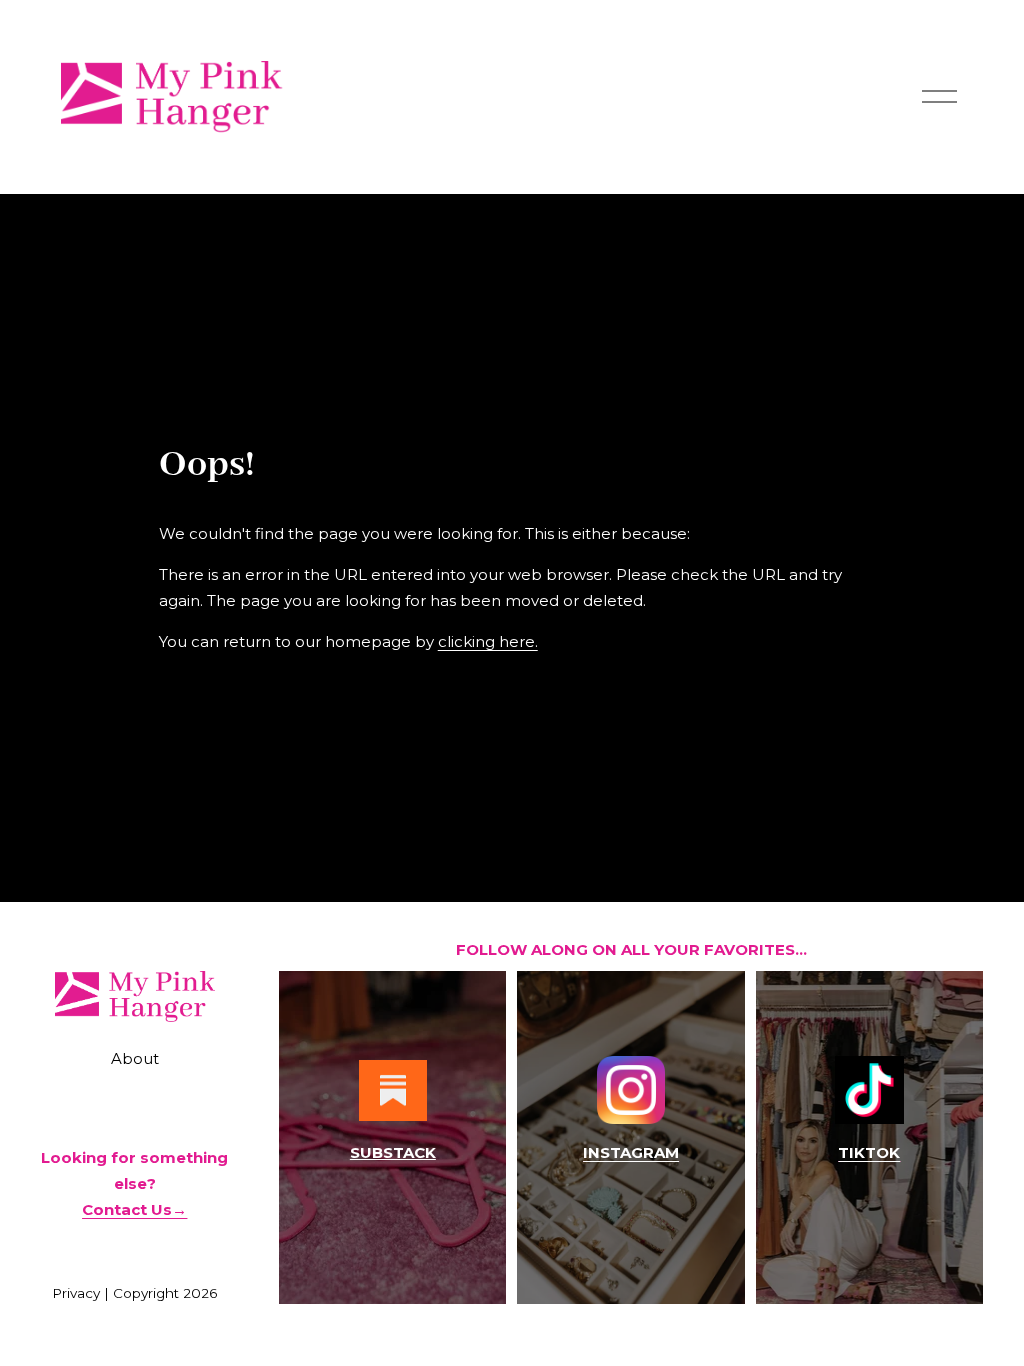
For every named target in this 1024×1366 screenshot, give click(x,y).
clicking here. (488, 641)
